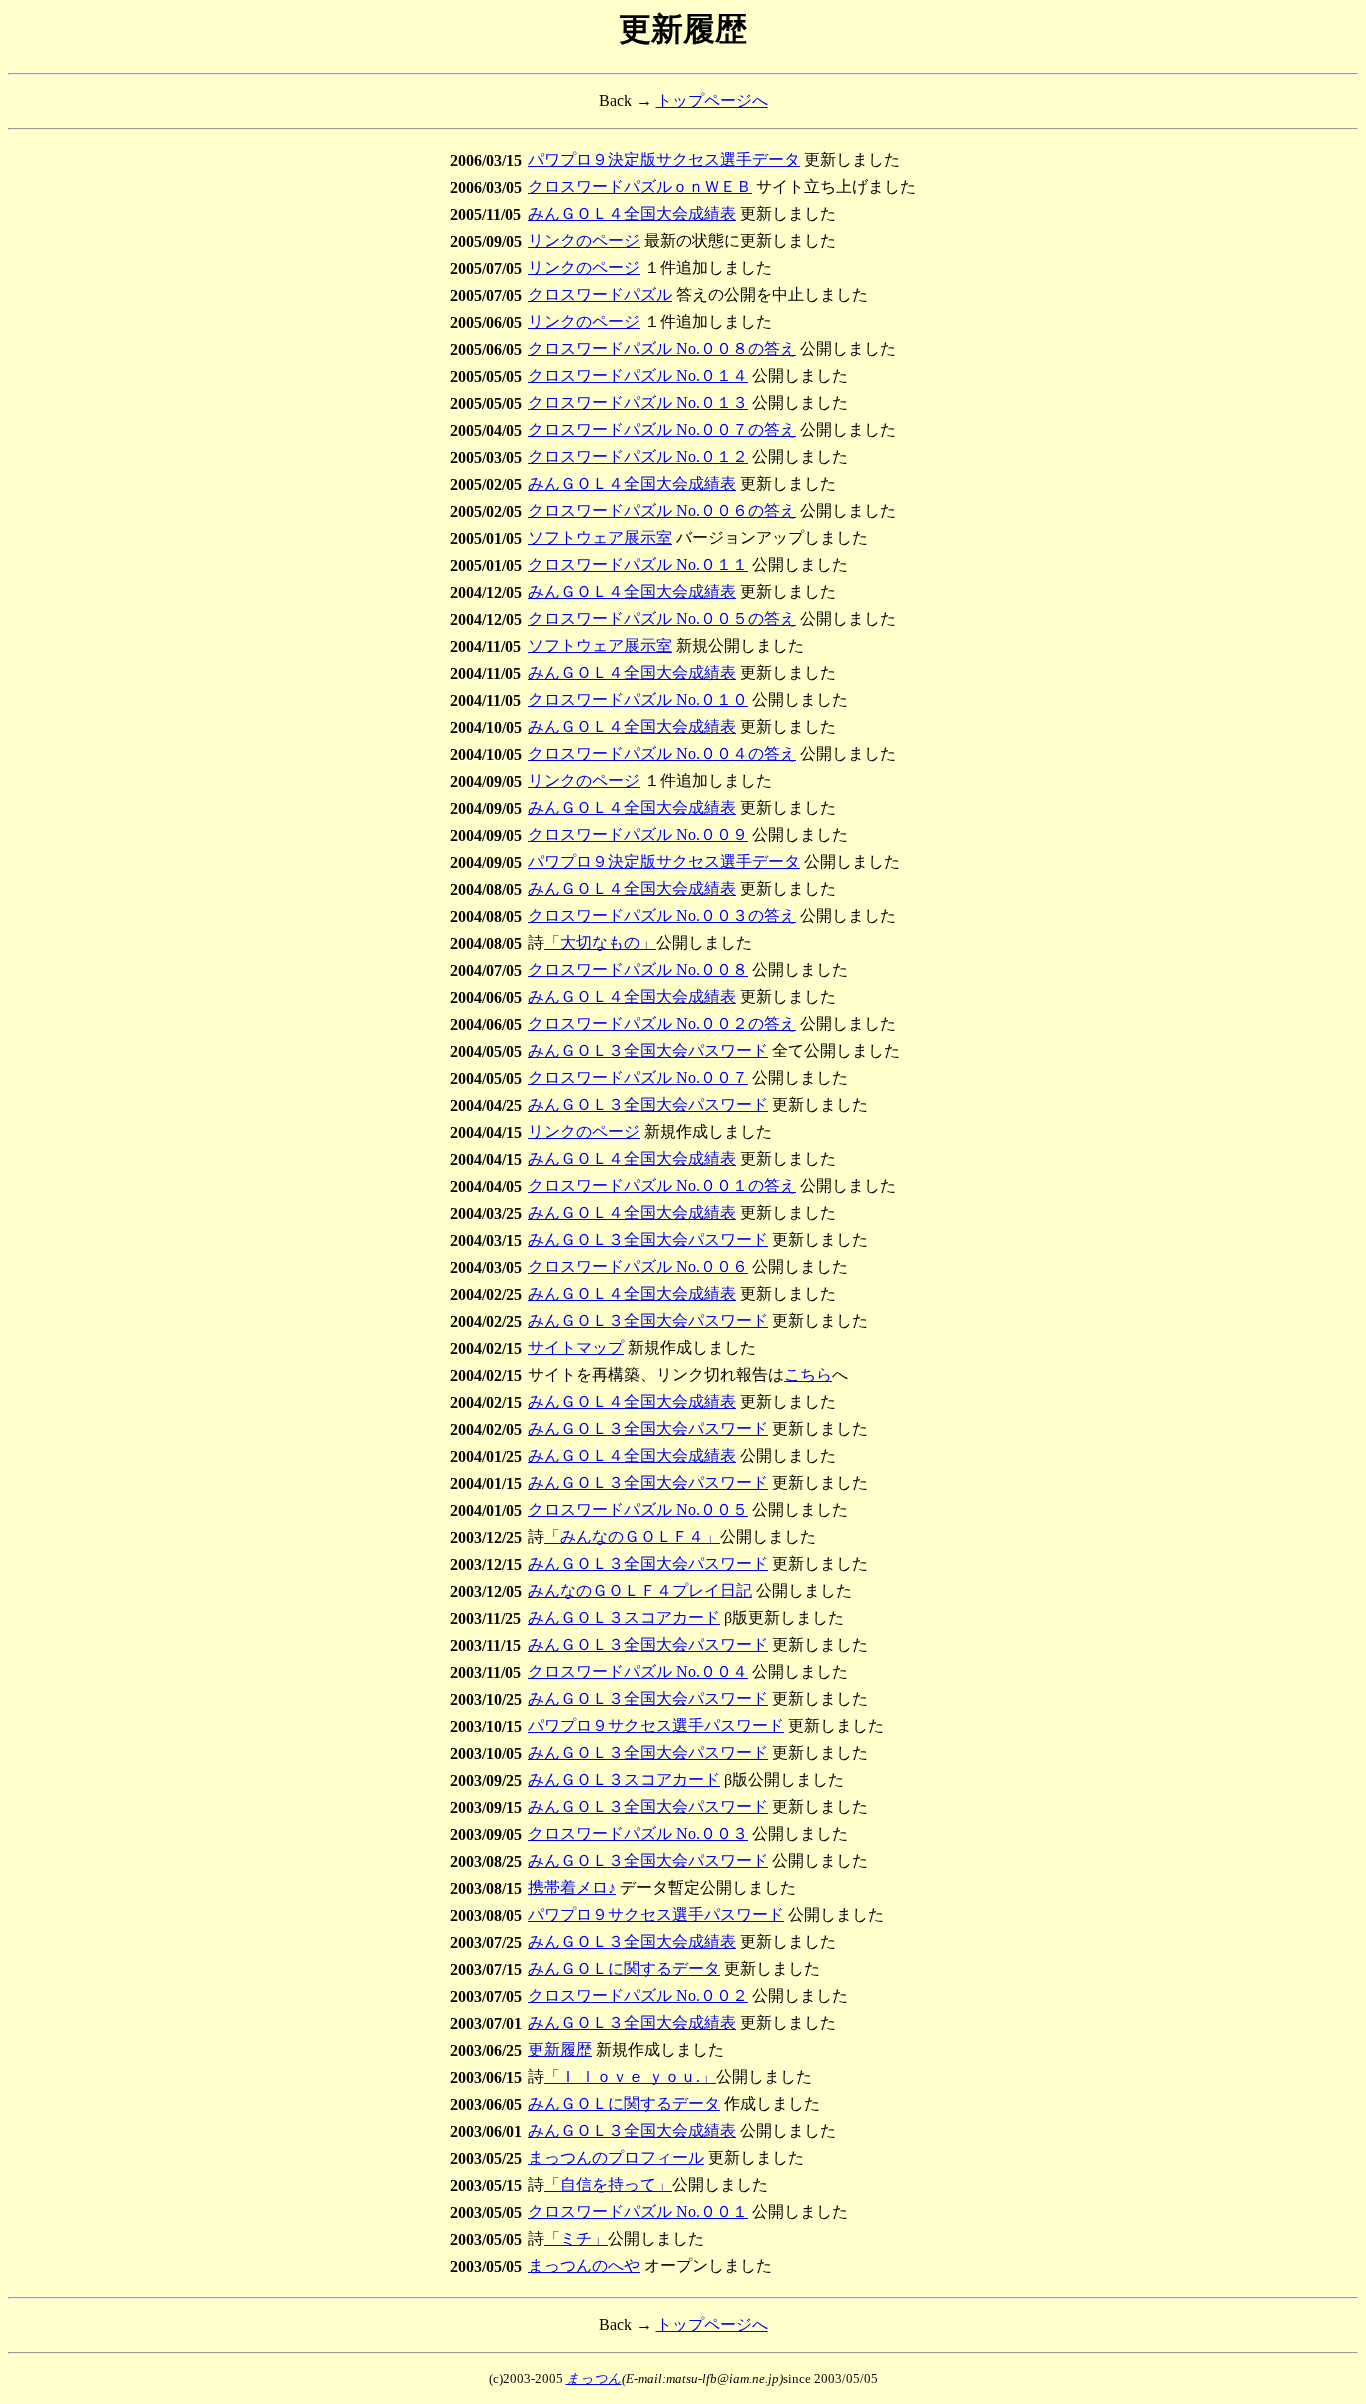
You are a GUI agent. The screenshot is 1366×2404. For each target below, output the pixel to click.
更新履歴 (560, 2049)
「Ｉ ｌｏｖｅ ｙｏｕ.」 (630, 2076)
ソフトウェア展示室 (600, 537)
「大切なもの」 (600, 942)
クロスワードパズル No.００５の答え (662, 618)
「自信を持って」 (608, 2184)
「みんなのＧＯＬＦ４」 (632, 1536)
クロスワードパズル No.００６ (638, 1266)
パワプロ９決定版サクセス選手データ (664, 159)
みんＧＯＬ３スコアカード (624, 1617)
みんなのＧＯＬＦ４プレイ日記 (640, 1590)
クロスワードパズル (600, 294)
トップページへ (712, 100)
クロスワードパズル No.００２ (638, 1995)
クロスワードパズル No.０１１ (638, 564)
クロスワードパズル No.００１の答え (662, 1185)
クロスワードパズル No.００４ (638, 1671)
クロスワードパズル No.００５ (638, 1509)
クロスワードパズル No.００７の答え (662, 429)
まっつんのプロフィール (616, 2157)
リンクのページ (584, 240)
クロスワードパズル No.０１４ (638, 375)
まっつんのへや (584, 2265)
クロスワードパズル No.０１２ (638, 456)
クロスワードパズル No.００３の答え (662, 915)
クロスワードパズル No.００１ (638, 2211)
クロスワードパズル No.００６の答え (662, 510)
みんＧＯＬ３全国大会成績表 (632, 1941)
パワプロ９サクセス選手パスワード (656, 1725)
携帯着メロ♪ (572, 1887)
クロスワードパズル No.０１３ (638, 402)
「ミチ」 (576, 2238)
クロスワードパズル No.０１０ (638, 699)
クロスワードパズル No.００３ (638, 1833)
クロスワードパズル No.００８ (638, 969)
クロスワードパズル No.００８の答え (662, 348)
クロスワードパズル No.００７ (638, 1077)
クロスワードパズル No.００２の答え (662, 1023)
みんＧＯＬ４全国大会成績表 (632, 213)
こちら (808, 1374)
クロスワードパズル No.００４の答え (662, 753)
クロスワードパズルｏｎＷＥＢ (640, 186)
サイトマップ (576, 1347)
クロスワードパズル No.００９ (638, 834)
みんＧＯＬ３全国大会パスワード (648, 1050)
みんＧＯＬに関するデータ (624, 1968)
